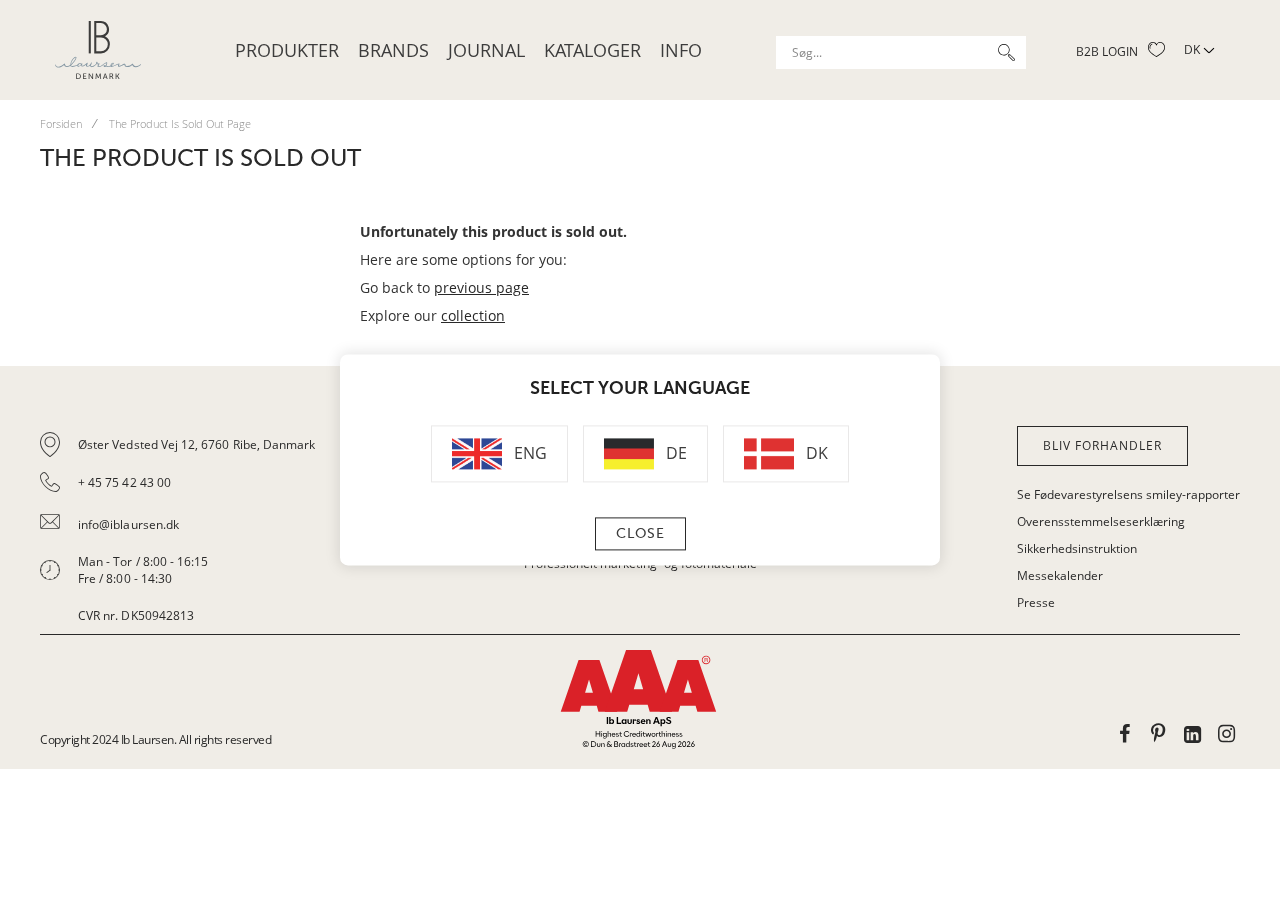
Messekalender (1060, 575)
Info (681, 50)
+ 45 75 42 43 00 (124, 482)
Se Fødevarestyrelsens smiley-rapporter (1128, 494)
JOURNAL (486, 50)
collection (473, 315)
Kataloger (592, 50)
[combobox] (901, 52)
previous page (481, 287)
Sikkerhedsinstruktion (1077, 548)
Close (640, 534)
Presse (1036, 602)
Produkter (287, 50)
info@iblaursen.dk (128, 524)
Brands (393, 50)
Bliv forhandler (1102, 445)
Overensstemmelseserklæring (1101, 521)
